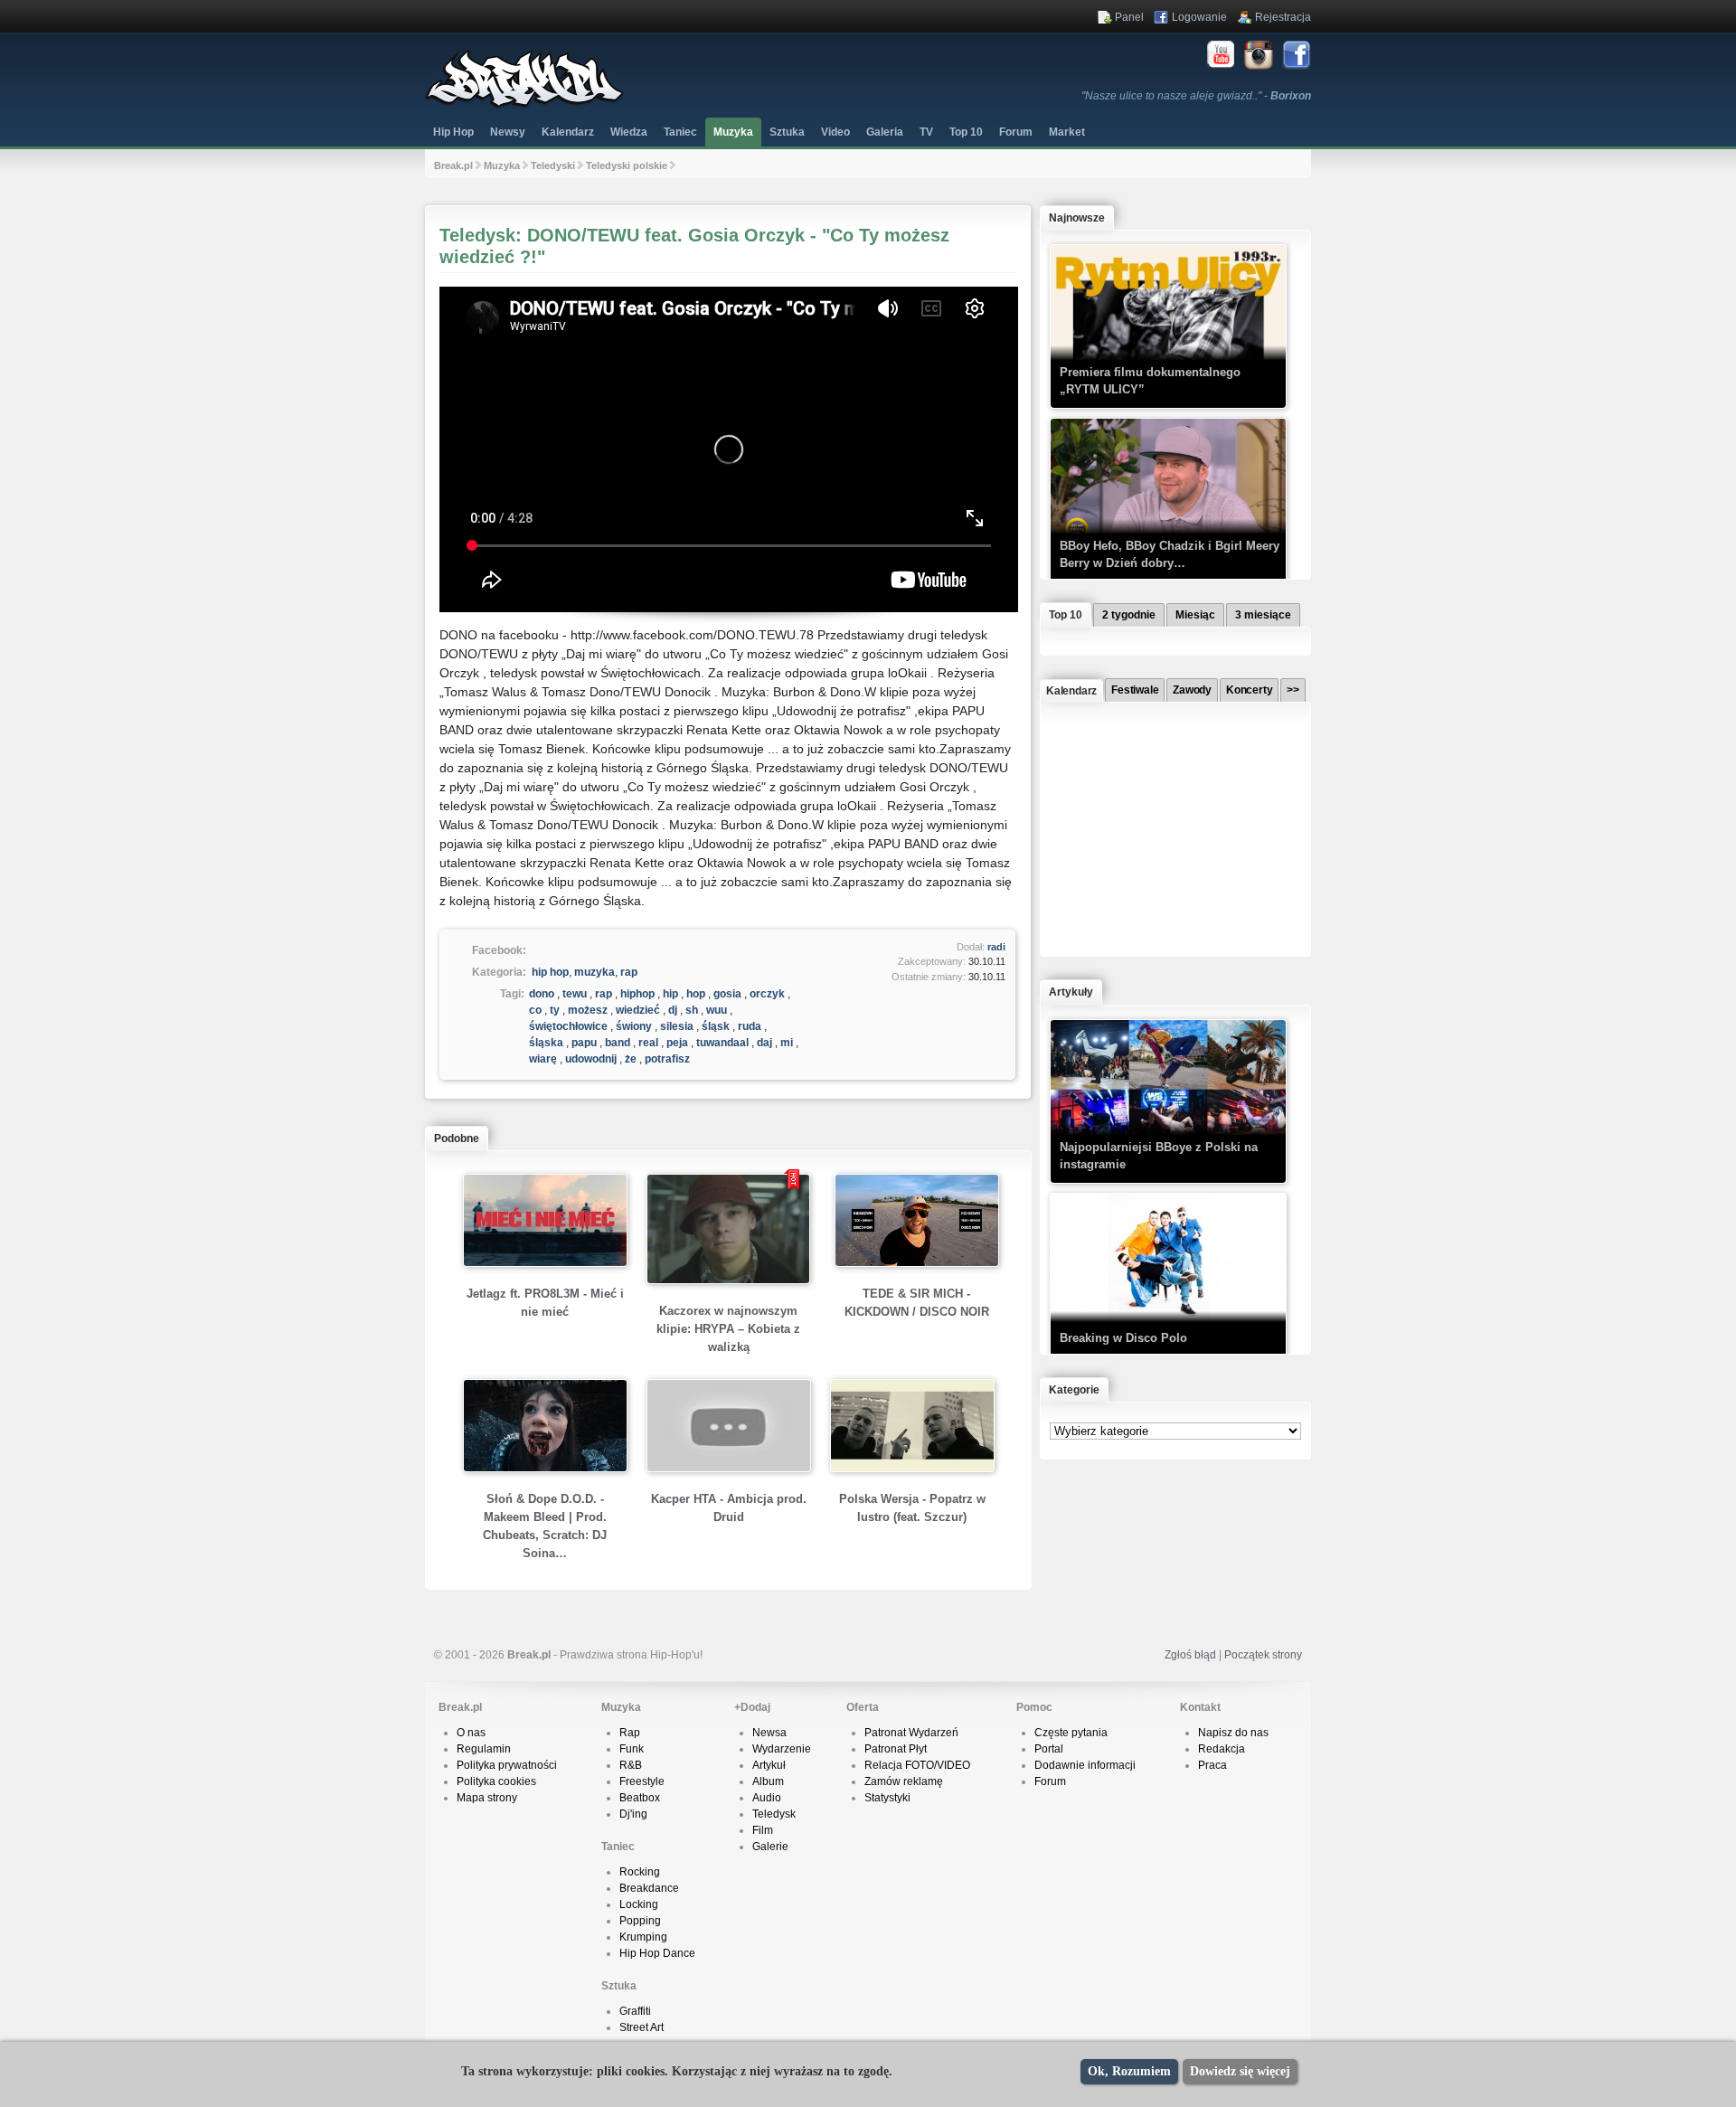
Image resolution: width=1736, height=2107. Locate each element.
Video (835, 132)
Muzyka (733, 132)
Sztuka (787, 132)
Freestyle (642, 1781)
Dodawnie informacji (1085, 1765)
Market (1067, 132)
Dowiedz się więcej (1240, 2071)
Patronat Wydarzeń (911, 1733)
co (535, 1010)
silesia (677, 1026)
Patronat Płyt (896, 1749)
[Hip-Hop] (524, 105)
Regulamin (484, 1749)
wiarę (543, 1059)
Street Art (642, 2027)
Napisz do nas (1233, 1733)
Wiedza (629, 132)
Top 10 (966, 132)
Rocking (640, 1872)
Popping (640, 1921)
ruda (750, 1026)
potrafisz (667, 1059)
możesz (588, 1010)
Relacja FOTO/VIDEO (917, 1765)
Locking (639, 1904)
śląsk (716, 1026)
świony (634, 1026)
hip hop (550, 972)
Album (768, 1781)
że (631, 1059)
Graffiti (635, 2011)
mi (787, 1043)
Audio (767, 1798)
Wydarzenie (782, 1749)
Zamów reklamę (904, 1781)
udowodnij (591, 1059)
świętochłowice (568, 1026)
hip (670, 994)
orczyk (767, 994)
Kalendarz (568, 132)
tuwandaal (722, 1043)
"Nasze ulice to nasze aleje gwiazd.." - (1196, 96)
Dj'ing (633, 1814)
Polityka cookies (496, 1781)
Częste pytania (1071, 1733)
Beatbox (640, 1798)
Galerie (770, 1847)
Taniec (680, 132)
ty (555, 1010)
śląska (546, 1043)
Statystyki (887, 1798)
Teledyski (553, 165)
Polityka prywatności (507, 1765)
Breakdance (649, 1888)
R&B (631, 1765)
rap (629, 972)
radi (996, 947)
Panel (1129, 17)
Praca (1212, 1765)
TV (926, 132)
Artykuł (769, 1765)
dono (542, 994)
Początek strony (1263, 1655)
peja (677, 1043)
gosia (727, 994)
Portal (1049, 1749)
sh (692, 1010)
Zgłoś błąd (1190, 1655)
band (618, 1043)
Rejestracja (1283, 17)
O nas (471, 1733)
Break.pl (453, 165)
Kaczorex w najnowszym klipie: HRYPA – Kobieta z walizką (728, 1329)
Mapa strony (487, 1798)
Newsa (769, 1733)
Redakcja (1222, 1749)
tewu (575, 994)
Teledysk (774, 1814)
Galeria (885, 132)
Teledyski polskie (627, 165)
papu (584, 1043)
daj (764, 1043)
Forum (1050, 1781)
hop (696, 994)
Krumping (643, 1937)
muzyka (594, 972)
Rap (630, 1733)
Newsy (508, 132)
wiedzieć (638, 1010)
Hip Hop (453, 132)
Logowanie (1199, 17)
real (648, 1043)
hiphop (637, 994)
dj (673, 1010)
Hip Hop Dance (657, 1953)
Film (763, 1830)
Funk (632, 1749)
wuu (717, 1010)
